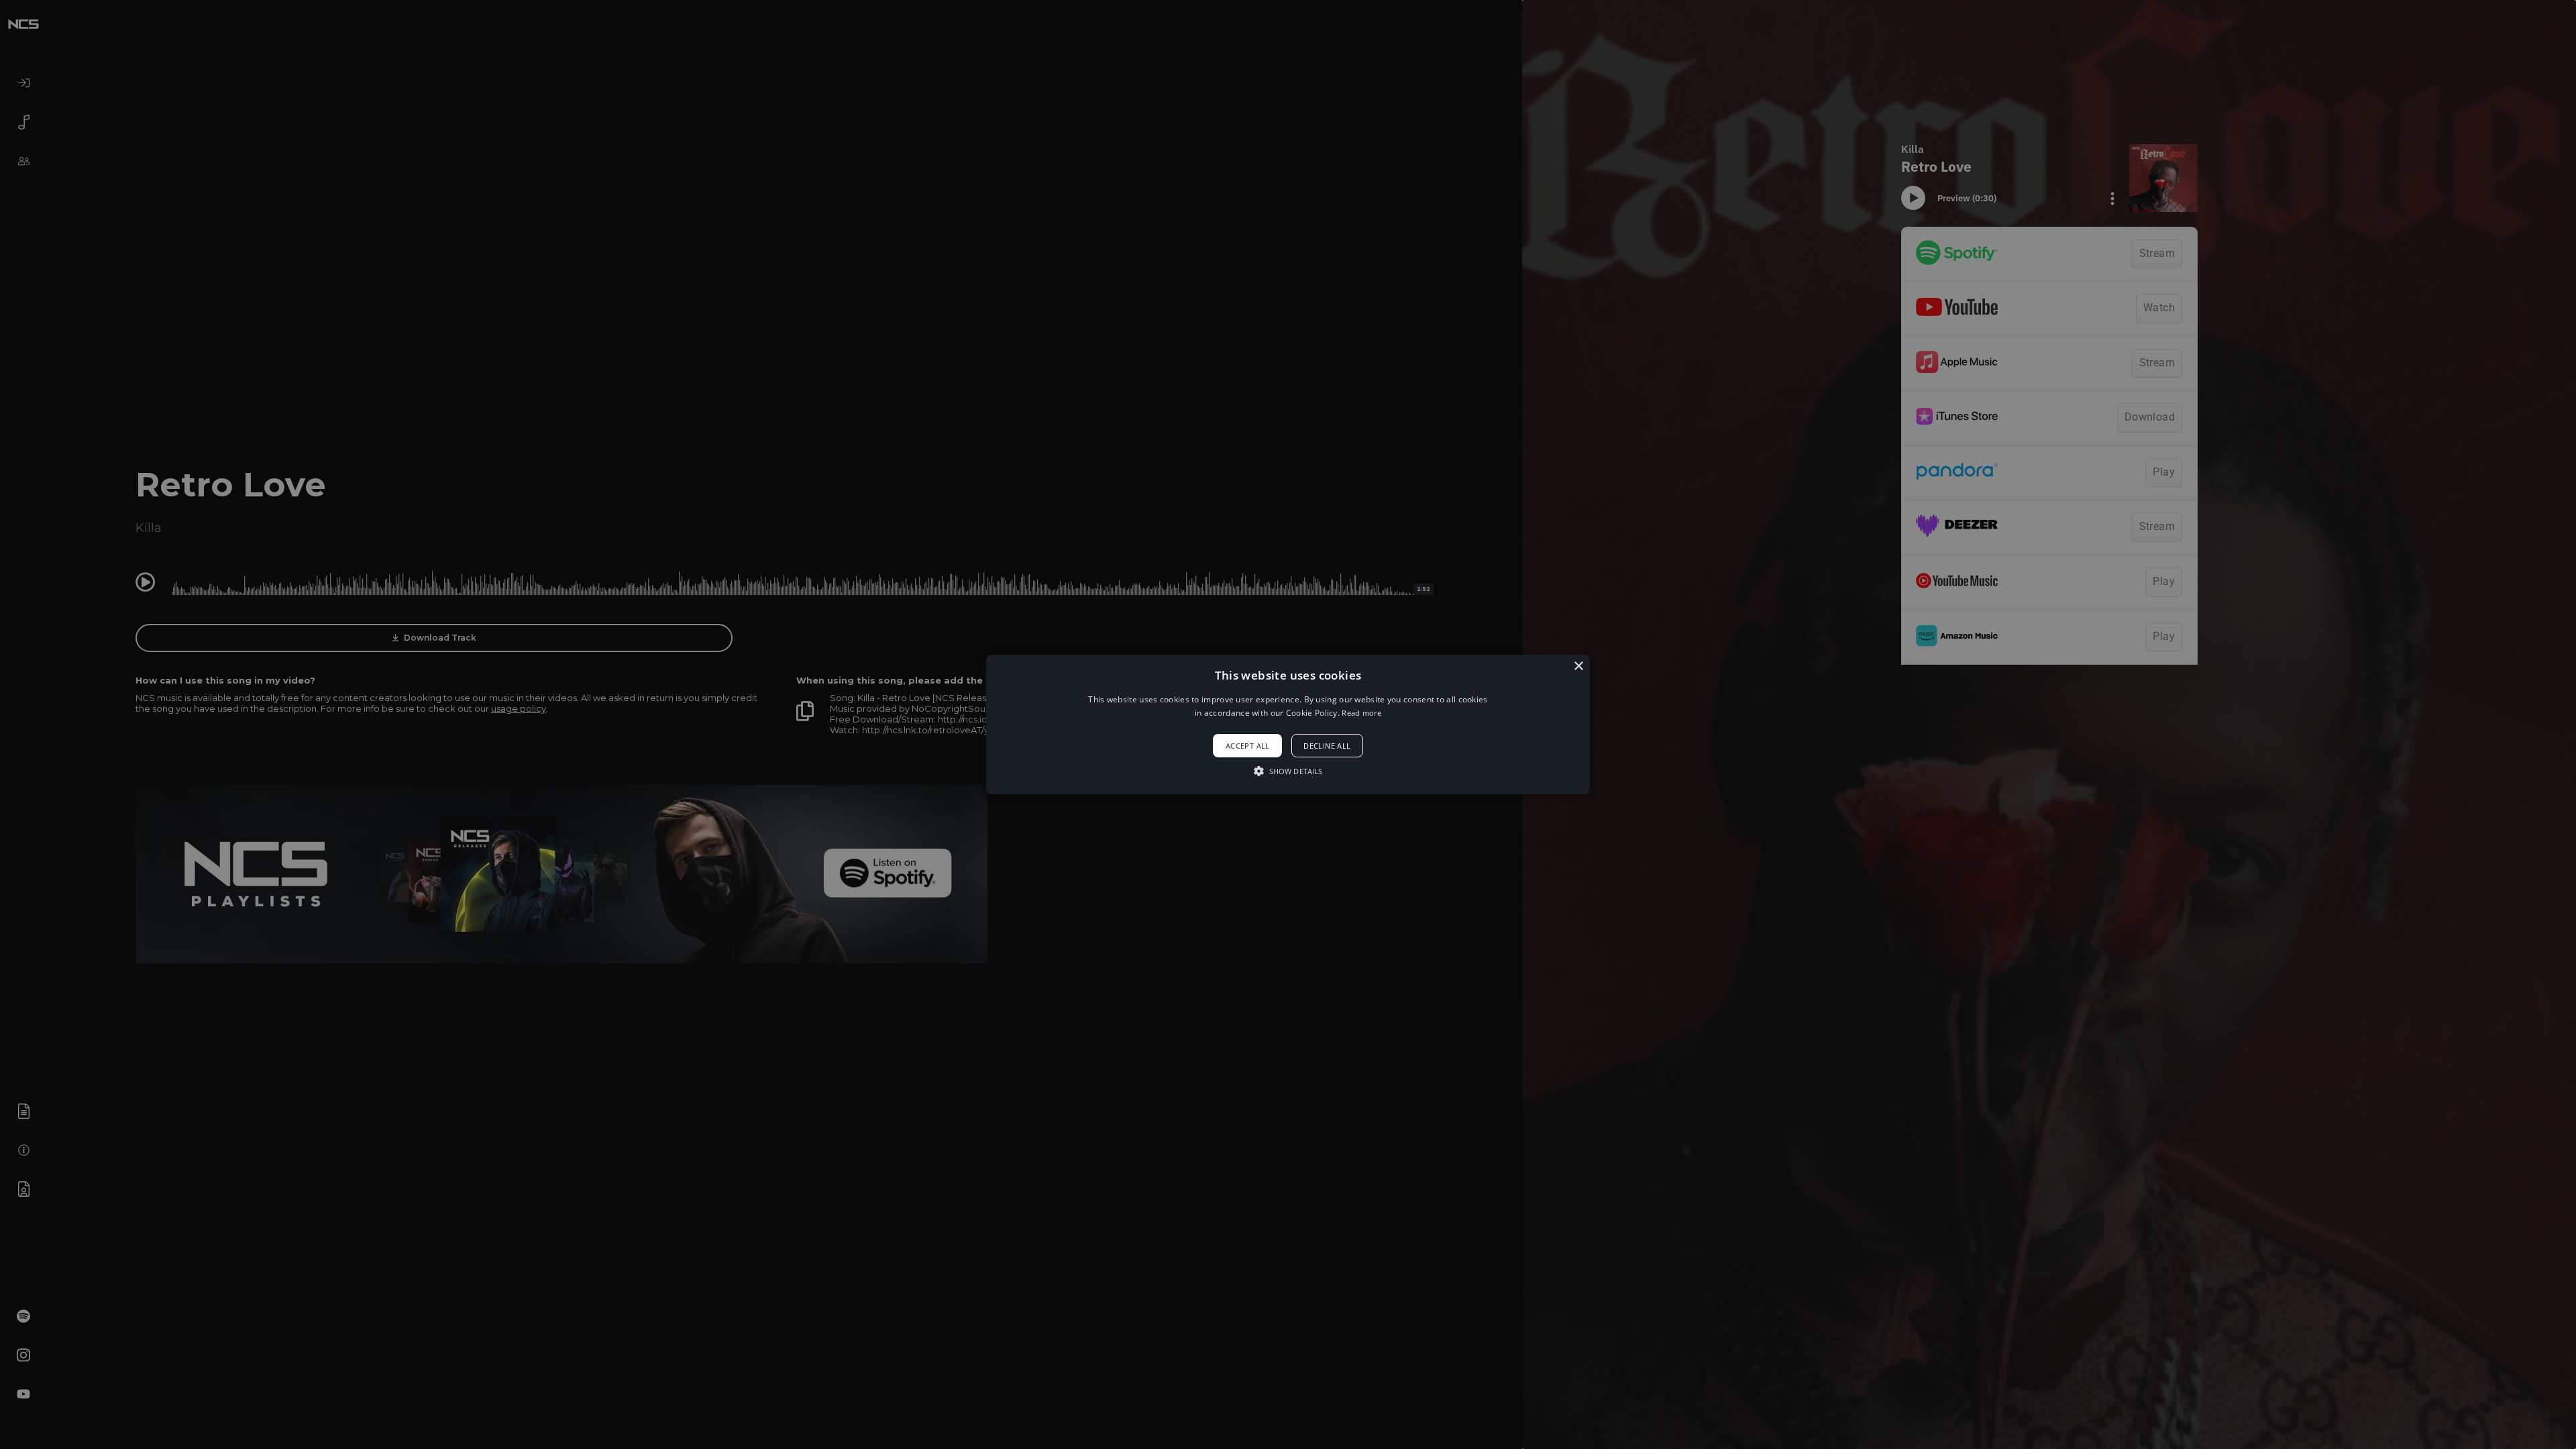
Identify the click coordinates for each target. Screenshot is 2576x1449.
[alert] (1288, 724)
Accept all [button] (1248, 746)
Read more (1361, 713)
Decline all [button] (1327, 746)
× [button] (1578, 666)
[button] (1288, 724)
